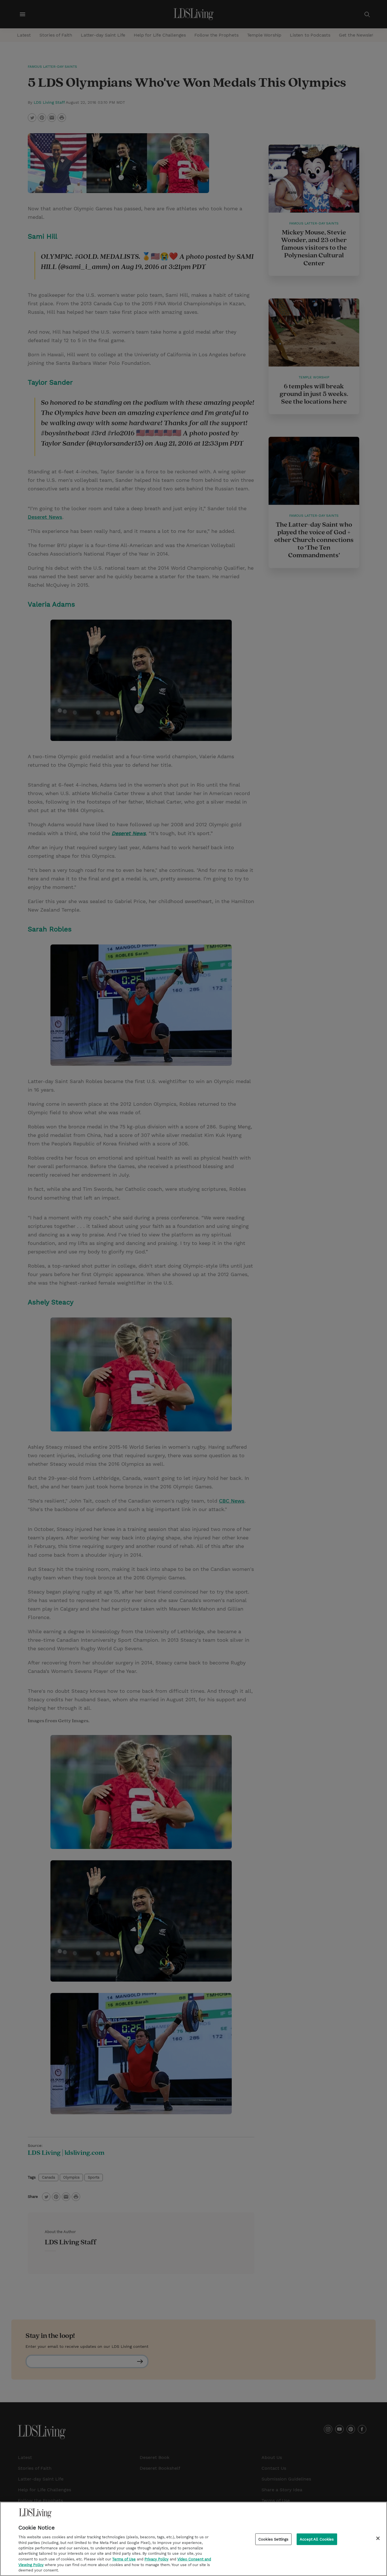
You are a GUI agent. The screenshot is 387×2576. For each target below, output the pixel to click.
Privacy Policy (157, 2559)
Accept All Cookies (317, 2539)
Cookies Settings (273, 2539)
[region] (193, 2539)
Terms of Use (124, 2559)
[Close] (378, 2538)
